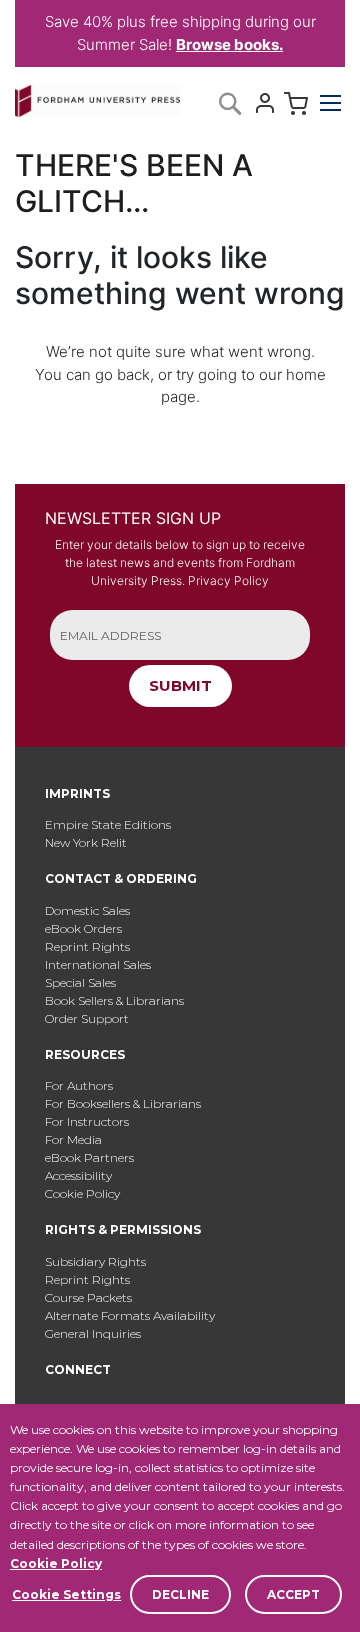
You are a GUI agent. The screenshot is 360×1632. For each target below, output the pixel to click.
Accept (293, 1594)
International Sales (98, 964)
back (133, 374)
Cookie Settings (66, 1594)
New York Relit (86, 842)
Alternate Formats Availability (130, 1315)
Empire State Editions (108, 824)
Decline (180, 1594)
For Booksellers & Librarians (123, 1103)
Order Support (87, 1018)
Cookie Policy (56, 1563)
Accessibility (78, 1175)
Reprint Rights (87, 946)
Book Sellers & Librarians (114, 1000)
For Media (73, 1139)
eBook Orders (83, 928)
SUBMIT (180, 685)
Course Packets (88, 1297)
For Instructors (87, 1121)
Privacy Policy (228, 580)
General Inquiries (93, 1333)
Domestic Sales (87, 910)
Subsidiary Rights (95, 1261)
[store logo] (97, 97)
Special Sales (80, 982)
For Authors (79, 1085)
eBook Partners (89, 1157)
